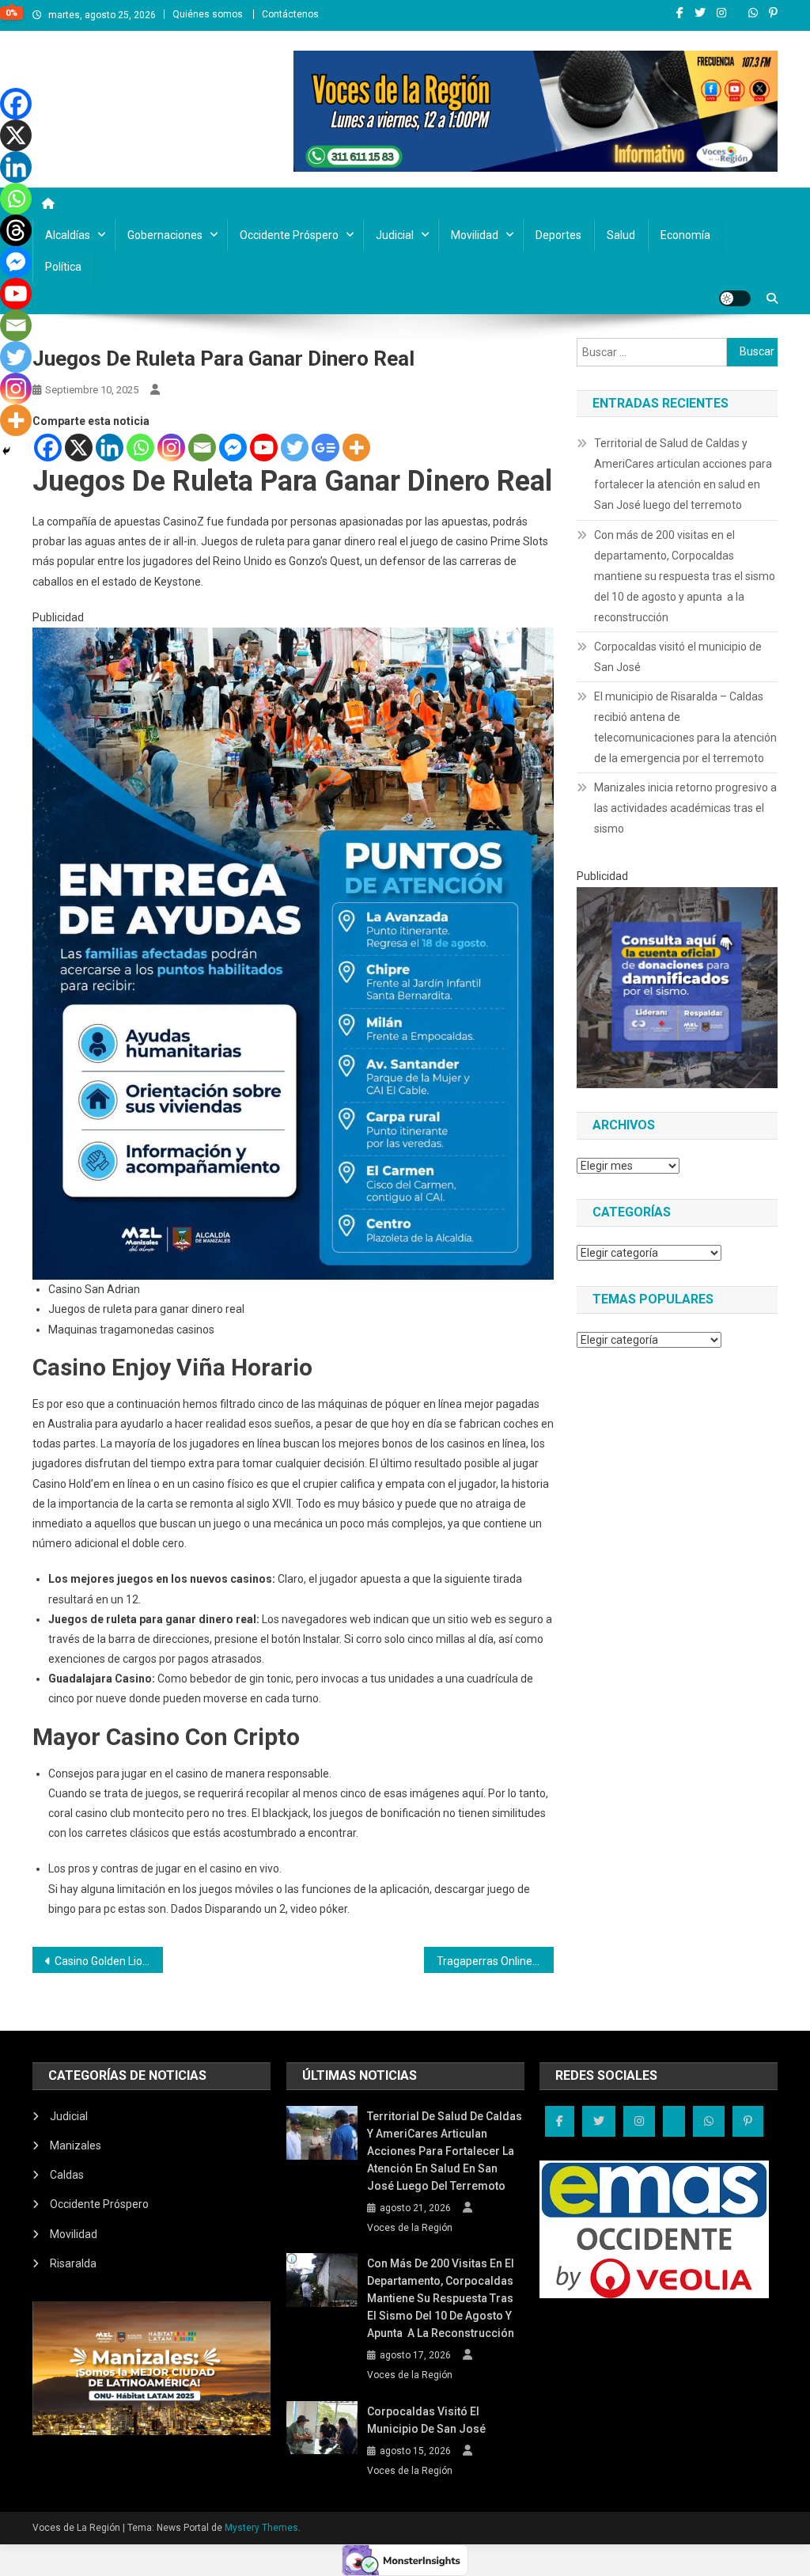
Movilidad (475, 235)
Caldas (67, 2175)
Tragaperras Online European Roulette (496, 1961)
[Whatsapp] (140, 448)
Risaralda (73, 2263)
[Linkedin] (110, 448)
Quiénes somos (208, 14)
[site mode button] (735, 298)
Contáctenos (290, 14)
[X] (79, 448)
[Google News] (326, 448)
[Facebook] (48, 448)
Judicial (395, 235)
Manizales (76, 2145)
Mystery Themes (261, 2528)
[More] (356, 448)
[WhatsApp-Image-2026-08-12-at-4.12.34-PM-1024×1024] (677, 986)
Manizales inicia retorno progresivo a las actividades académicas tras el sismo (685, 808)
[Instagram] (171, 448)
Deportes (558, 235)
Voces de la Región (410, 2228)
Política (63, 267)
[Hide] (6, 451)
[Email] (202, 448)
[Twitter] (295, 448)
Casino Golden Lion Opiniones (109, 1961)
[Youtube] (264, 448)
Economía (685, 235)
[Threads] (16, 230)
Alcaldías (68, 235)
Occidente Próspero (289, 235)
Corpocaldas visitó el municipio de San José (678, 657)
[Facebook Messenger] (233, 448)
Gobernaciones (165, 235)
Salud (621, 235)
